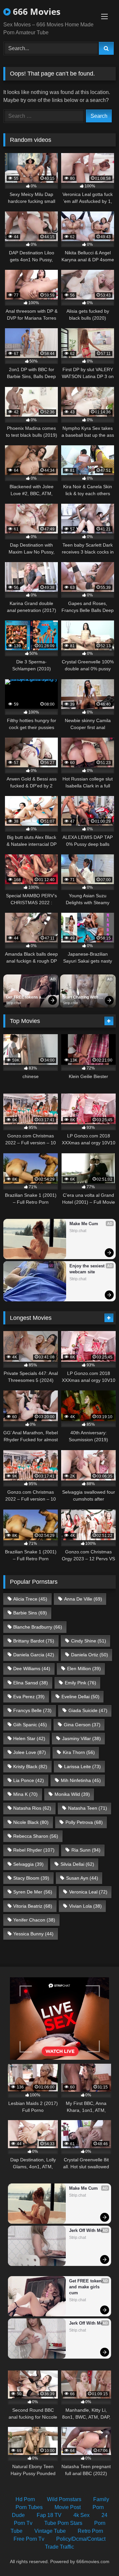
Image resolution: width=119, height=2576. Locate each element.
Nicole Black (31, 1822)
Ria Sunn (86, 1850)
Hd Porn (25, 2499)
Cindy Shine (89, 1641)
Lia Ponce (29, 1780)
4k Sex (81, 2515)
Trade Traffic (59, 2547)
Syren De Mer (33, 1892)
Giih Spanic (30, 1725)
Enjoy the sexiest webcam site (88, 1269)
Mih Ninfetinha (81, 1780)
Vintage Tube (50, 2531)
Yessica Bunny (33, 1934)
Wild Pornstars (64, 2499)
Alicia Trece (30, 1599)
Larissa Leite (82, 1766)
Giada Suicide (88, 1710)
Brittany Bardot (34, 1641)
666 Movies (36, 12)
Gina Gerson (82, 1725)
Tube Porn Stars (63, 2523)
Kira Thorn (79, 1752)
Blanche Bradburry (38, 1627)
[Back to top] (99, 2556)
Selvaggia (28, 1864)
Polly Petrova (84, 1822)
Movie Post (68, 2507)
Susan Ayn (82, 1878)
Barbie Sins (30, 1613)
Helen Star (29, 1738)
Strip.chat (14, 1003)
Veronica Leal (88, 1892)
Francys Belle (32, 1710)
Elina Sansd (31, 1683)
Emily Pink (80, 1683)
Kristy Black (30, 1766)
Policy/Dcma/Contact (81, 2539)
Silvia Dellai (77, 1864)
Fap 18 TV (49, 2515)
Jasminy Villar (81, 1738)
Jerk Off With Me (86, 2230)
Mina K (25, 1794)
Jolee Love (30, 1752)
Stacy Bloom (31, 1878)
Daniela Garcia (34, 1655)
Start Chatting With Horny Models (81, 998)
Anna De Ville (83, 1599)
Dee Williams (32, 1669)
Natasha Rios (32, 1808)
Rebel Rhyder (34, 1850)
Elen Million (84, 1669)
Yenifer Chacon (34, 1920)
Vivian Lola (85, 1906)
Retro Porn (90, 2531)
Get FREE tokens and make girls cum (26, 998)
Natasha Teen (88, 1808)
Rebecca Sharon (36, 1836)
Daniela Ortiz (90, 1655)
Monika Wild (72, 1794)
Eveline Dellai (80, 1697)
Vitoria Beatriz (33, 1906)
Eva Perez (29, 1697)
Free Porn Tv (29, 2539)
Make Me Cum (84, 1224)
